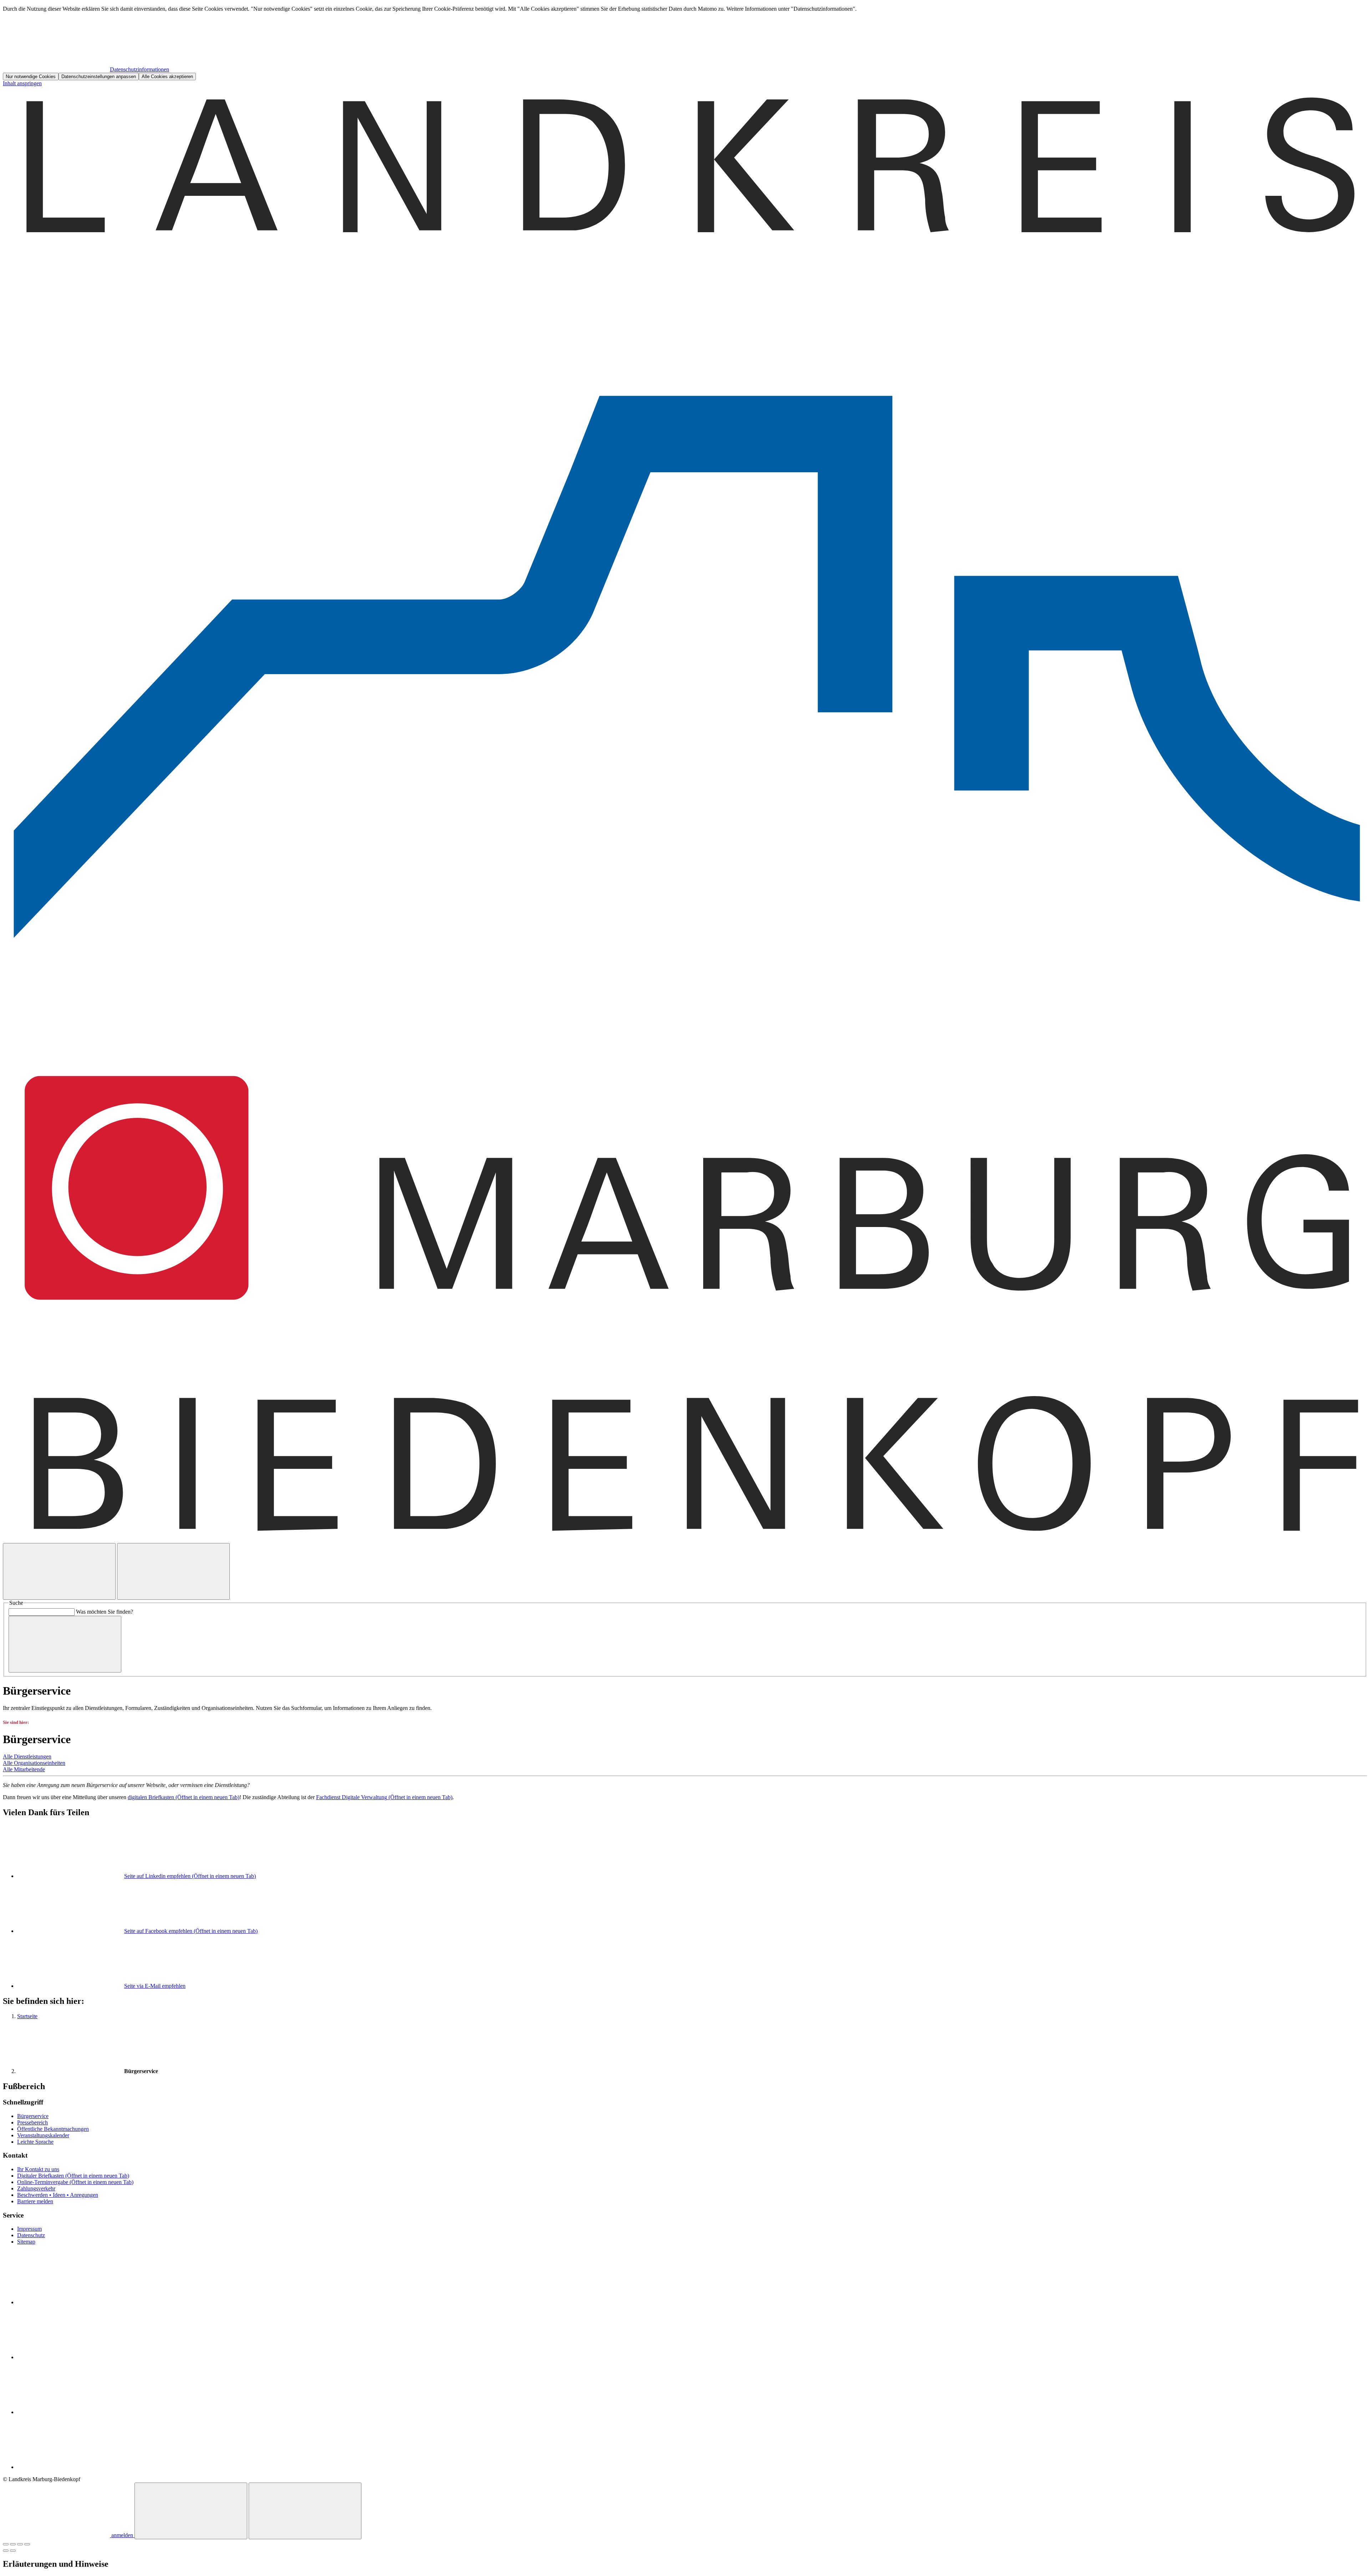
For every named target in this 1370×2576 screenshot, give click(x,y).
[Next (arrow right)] (13, 2551)
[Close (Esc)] (6, 2544)
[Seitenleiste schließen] (305, 2511)
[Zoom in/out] (27, 2544)
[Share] (13, 2544)
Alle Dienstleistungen (27, 1757)
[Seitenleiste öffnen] (173, 1571)
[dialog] (685, 43)
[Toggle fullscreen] (20, 2544)
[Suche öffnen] (59, 1571)
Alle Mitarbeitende (24, 1769)
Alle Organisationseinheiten (34, 1763)
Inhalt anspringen (22, 83)
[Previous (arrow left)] (6, 2551)
